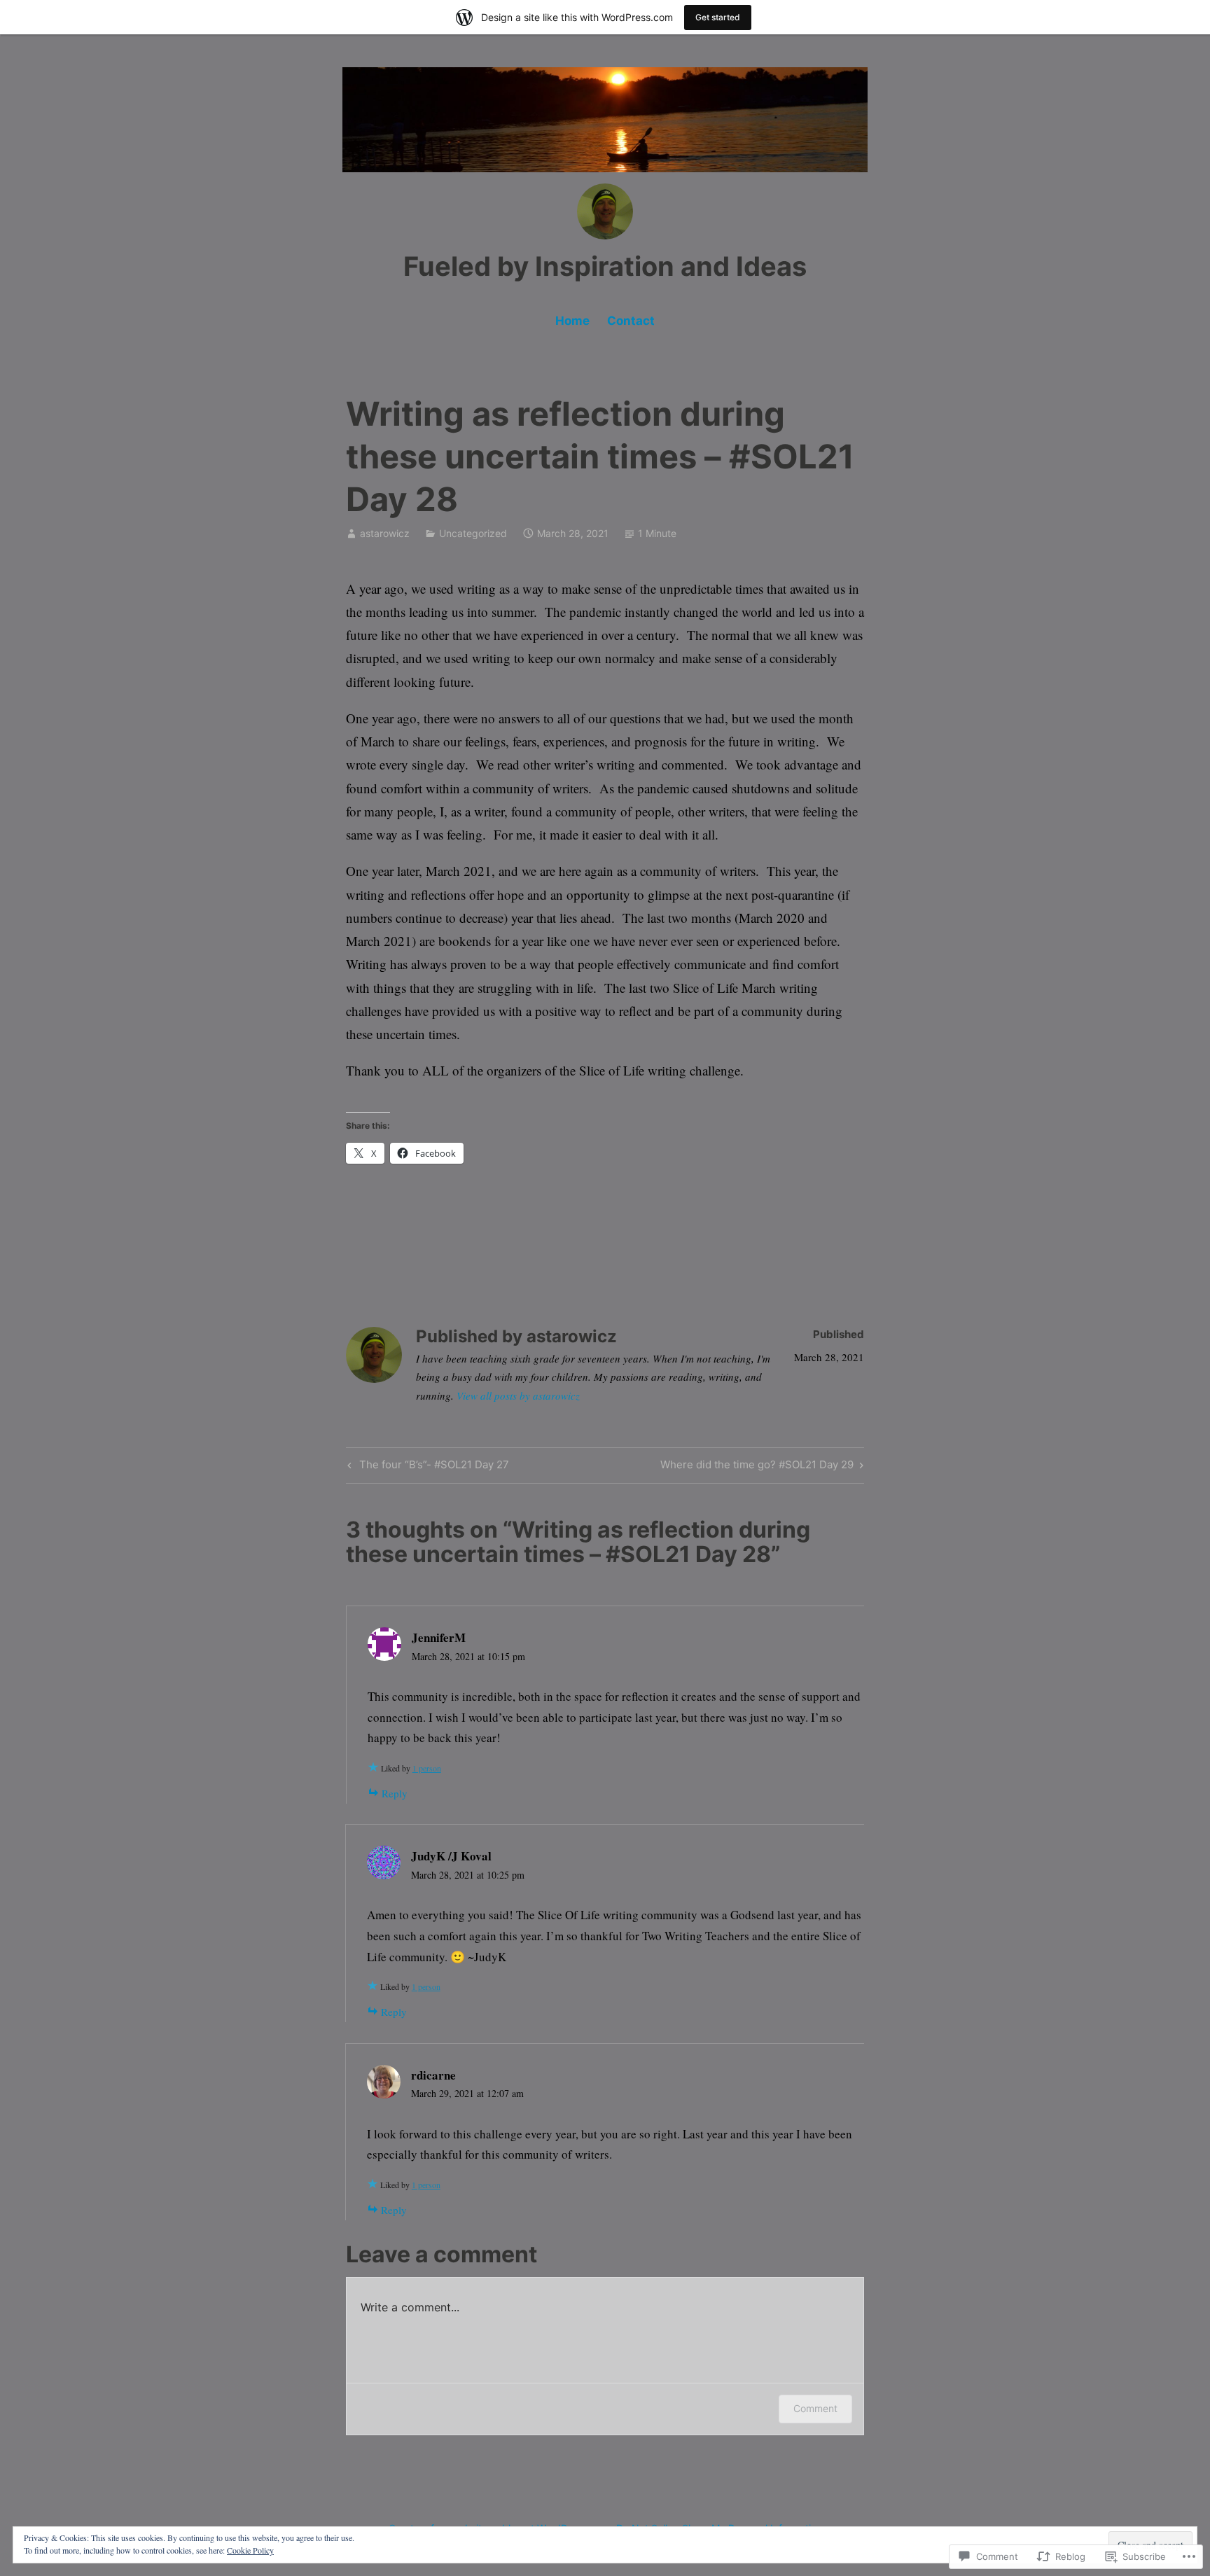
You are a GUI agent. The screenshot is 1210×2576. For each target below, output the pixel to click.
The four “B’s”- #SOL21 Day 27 (426, 1467)
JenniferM (439, 1637)
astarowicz (385, 533)
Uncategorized (473, 533)
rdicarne (433, 2075)
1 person (427, 1768)
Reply (395, 1793)
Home (572, 321)
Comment (815, 2408)
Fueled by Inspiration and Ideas (605, 266)
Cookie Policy (250, 2550)
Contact (631, 321)
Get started (718, 17)
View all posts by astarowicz (518, 1395)
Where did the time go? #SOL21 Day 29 (757, 1467)
